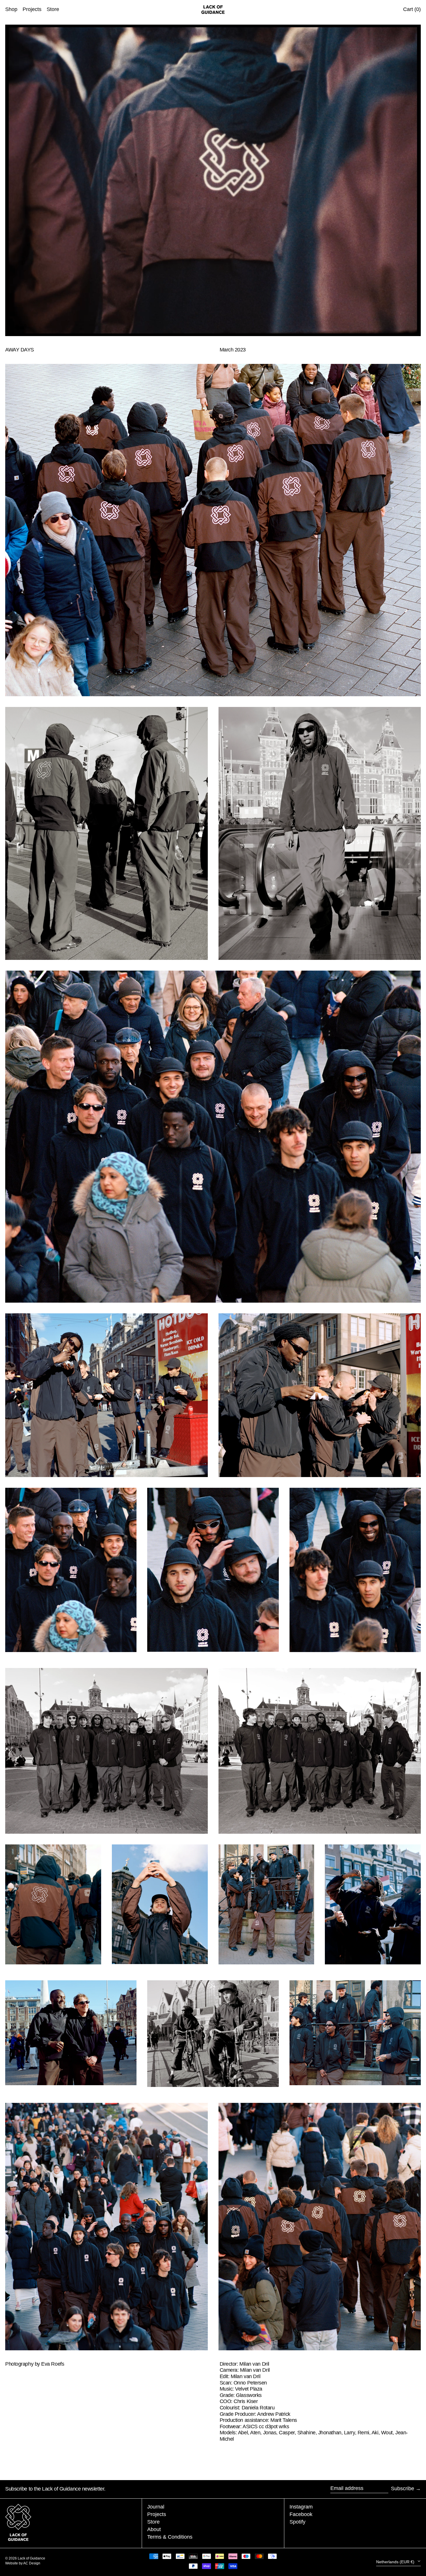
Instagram (301, 2507)
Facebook (301, 2514)
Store (153, 2522)
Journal (156, 2507)
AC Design (32, 2563)
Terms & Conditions (170, 2537)
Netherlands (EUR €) (396, 2562)
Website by (14, 2563)
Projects (157, 2514)
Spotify (297, 2522)
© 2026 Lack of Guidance (25, 2558)
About (154, 2529)
